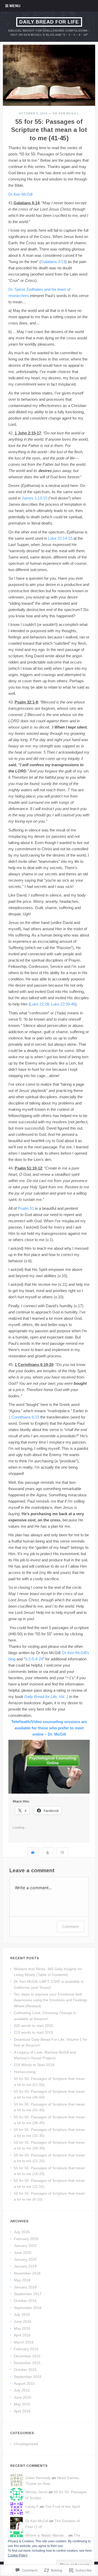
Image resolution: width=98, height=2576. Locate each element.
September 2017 (28, 2294)
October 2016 (25, 2301)
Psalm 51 (26, 1208)
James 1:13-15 (34, 498)
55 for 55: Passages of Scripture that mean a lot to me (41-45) (49, 130)
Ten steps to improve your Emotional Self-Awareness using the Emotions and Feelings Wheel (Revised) (51, 2000)
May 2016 (22, 2328)
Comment (70, 1926)
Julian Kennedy (38, 2478)
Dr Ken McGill (66, 113)
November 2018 (27, 2273)
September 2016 (28, 2308)
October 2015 (25, 2370)
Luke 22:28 (39, 1004)
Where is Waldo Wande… (46, 2535)
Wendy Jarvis (36, 2492)
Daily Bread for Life (49, 22)
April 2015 (22, 2411)
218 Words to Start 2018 (34, 2065)
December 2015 (27, 2356)
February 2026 (26, 2239)
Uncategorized (26, 2444)
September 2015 (28, 2377)
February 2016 (26, 2349)
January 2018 (25, 2287)
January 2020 (25, 2259)
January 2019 (25, 2266)
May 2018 (22, 2280)
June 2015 (23, 2397)
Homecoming (25, 2072)
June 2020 (23, 2253)
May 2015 (22, 2404)
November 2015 (27, 2363)
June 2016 (23, 2322)
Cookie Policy (18, 2555)
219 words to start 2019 (33, 2032)
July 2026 (22, 2232)
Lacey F (32, 2507)
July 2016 (22, 2315)
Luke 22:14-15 (60, 538)
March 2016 (24, 2342)
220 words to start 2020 (33, 2026)
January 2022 (25, 2246)
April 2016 (22, 2335)
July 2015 (22, 2390)
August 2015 (24, 2383)
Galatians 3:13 (53, 262)
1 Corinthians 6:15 (24, 1417)
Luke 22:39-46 (63, 1004)
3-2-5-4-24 (34, 1659)
